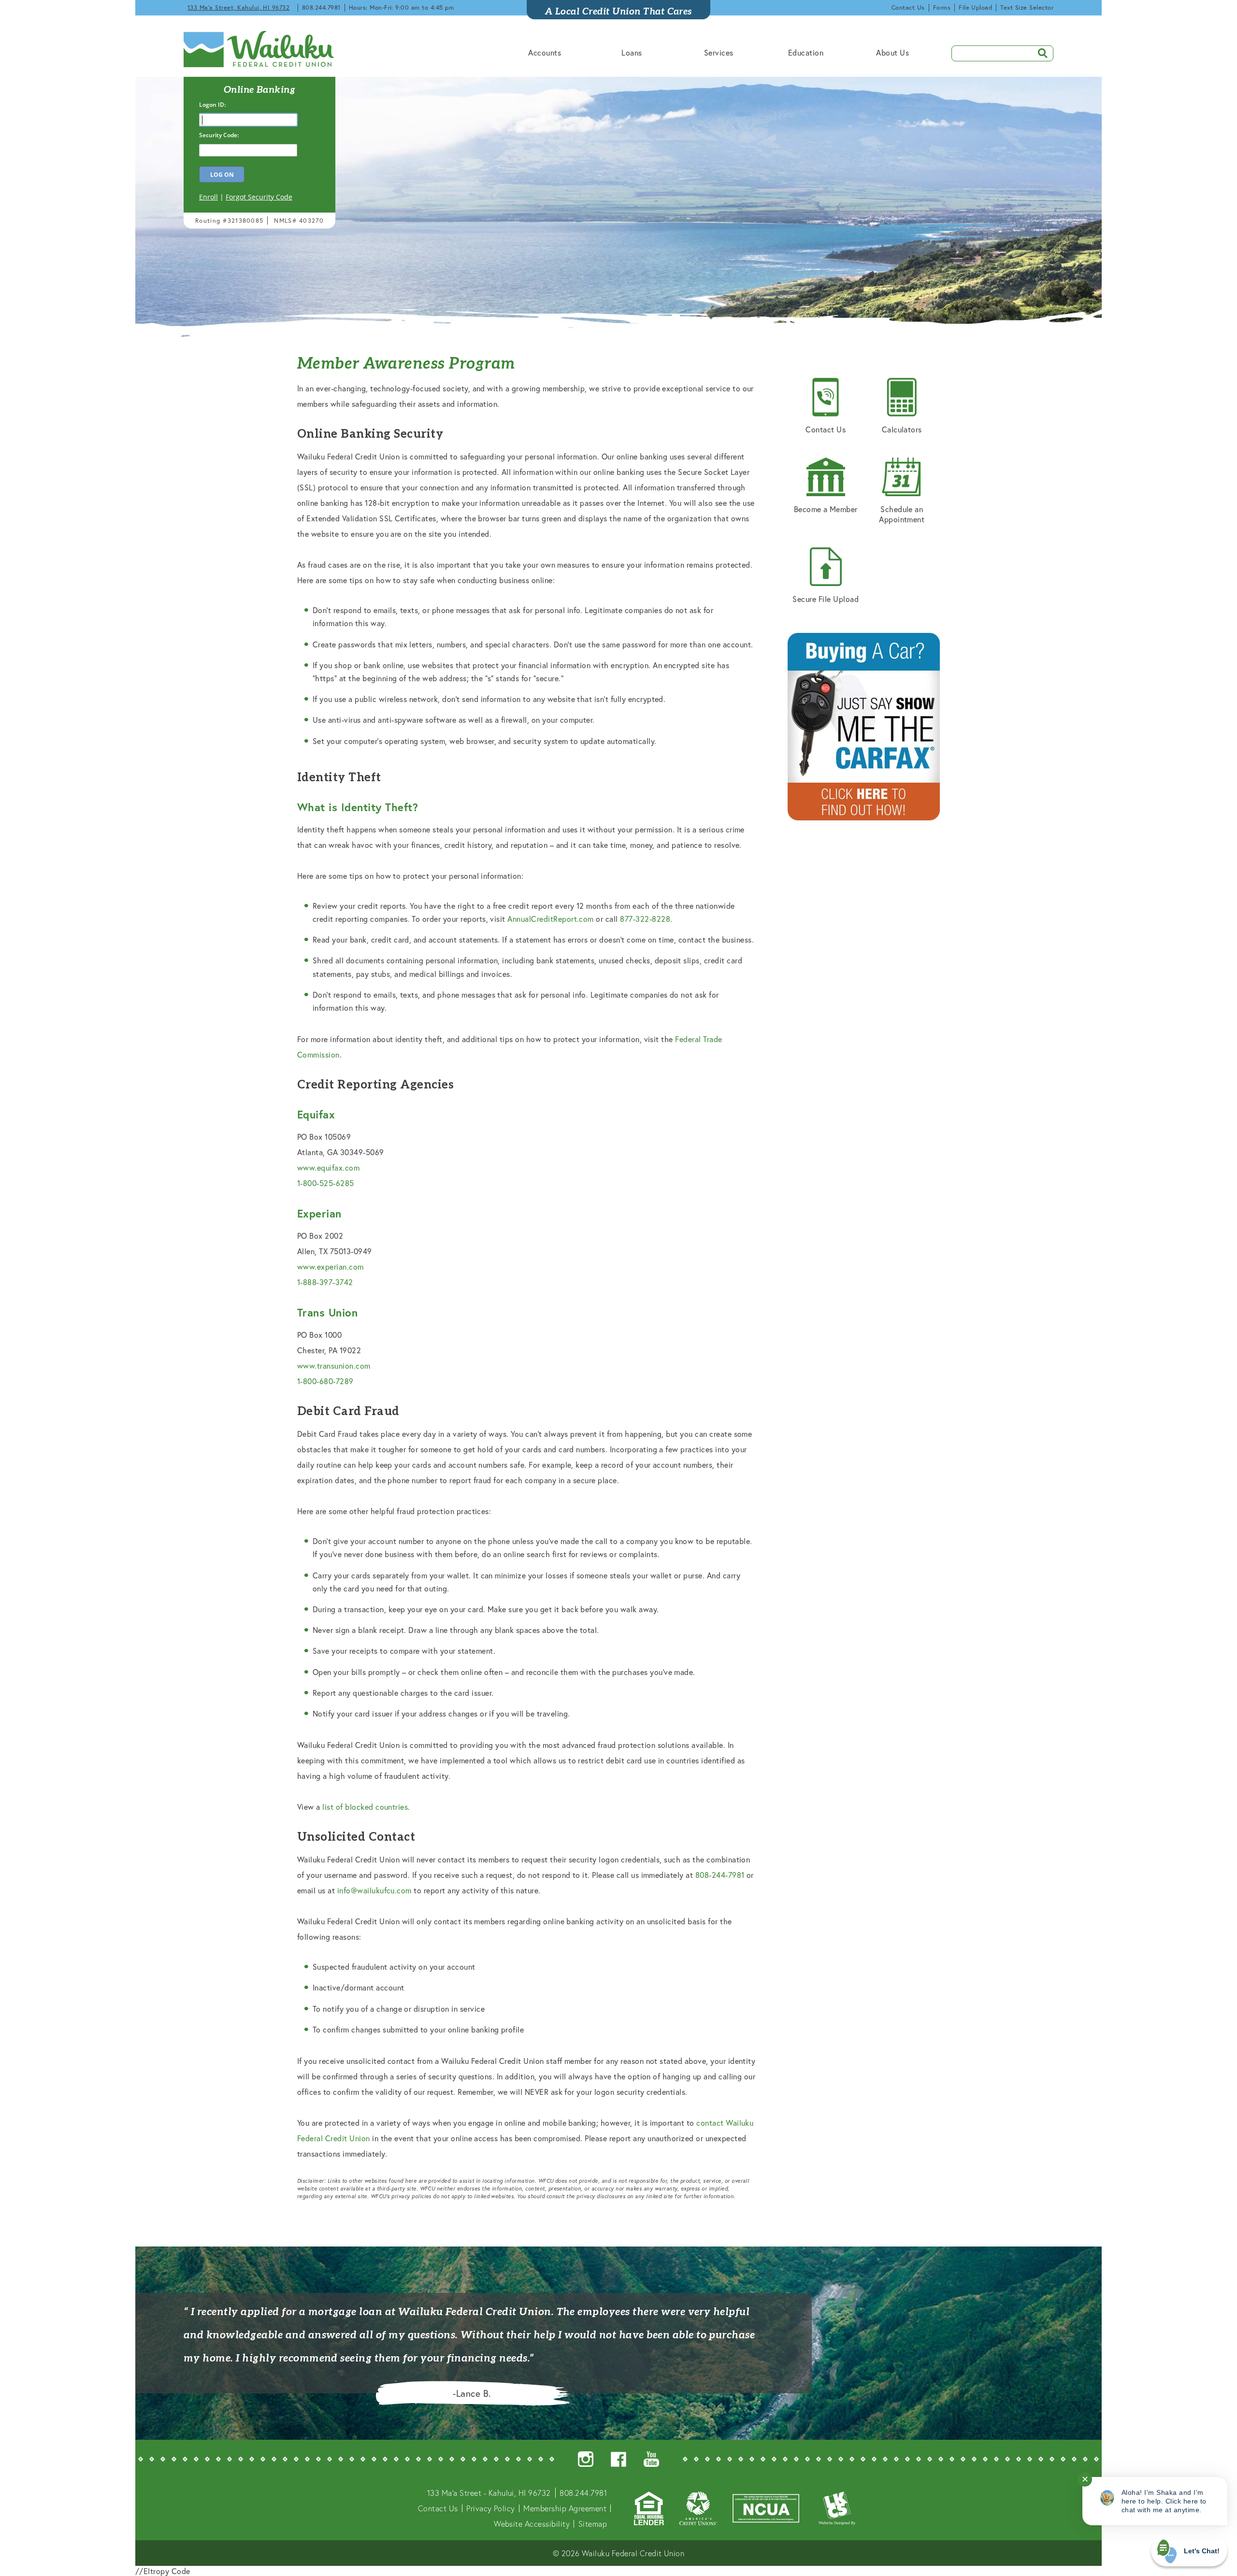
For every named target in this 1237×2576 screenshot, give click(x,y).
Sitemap (593, 2524)
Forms (942, 7)
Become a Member (826, 509)
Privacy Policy (491, 2508)
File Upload (975, 7)
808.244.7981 (321, 7)
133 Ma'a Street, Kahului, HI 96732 (238, 7)
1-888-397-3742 (325, 1282)
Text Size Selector (1027, 7)
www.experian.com (331, 1267)
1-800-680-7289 (325, 1381)
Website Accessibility (532, 2524)
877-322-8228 (645, 919)
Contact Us (908, 7)
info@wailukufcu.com (374, 1890)
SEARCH (1039, 52)
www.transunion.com (334, 1366)
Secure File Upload (826, 599)
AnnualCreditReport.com (551, 919)
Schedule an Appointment (902, 514)
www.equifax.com (328, 1167)
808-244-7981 (720, 1875)
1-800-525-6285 (326, 1183)
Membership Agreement (565, 2508)
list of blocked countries (365, 1807)
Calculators (902, 429)
